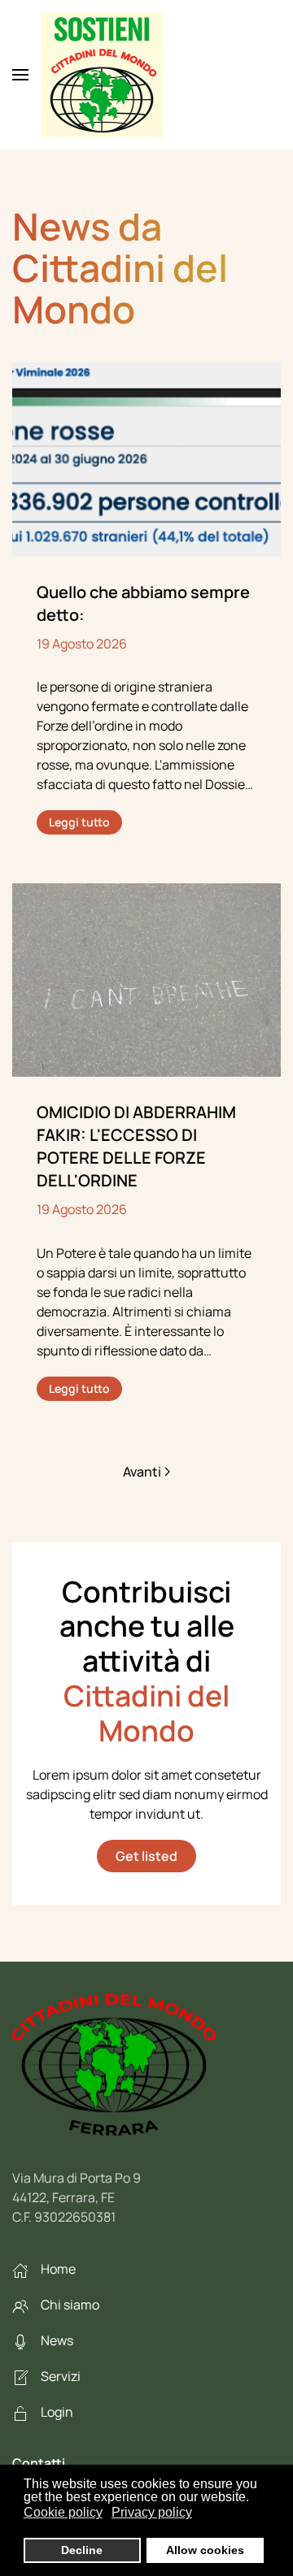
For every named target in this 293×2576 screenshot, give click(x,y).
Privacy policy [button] (152, 2512)
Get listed (146, 1856)
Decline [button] (82, 2550)
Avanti (142, 1472)
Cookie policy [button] (63, 2512)
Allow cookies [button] (205, 2550)
